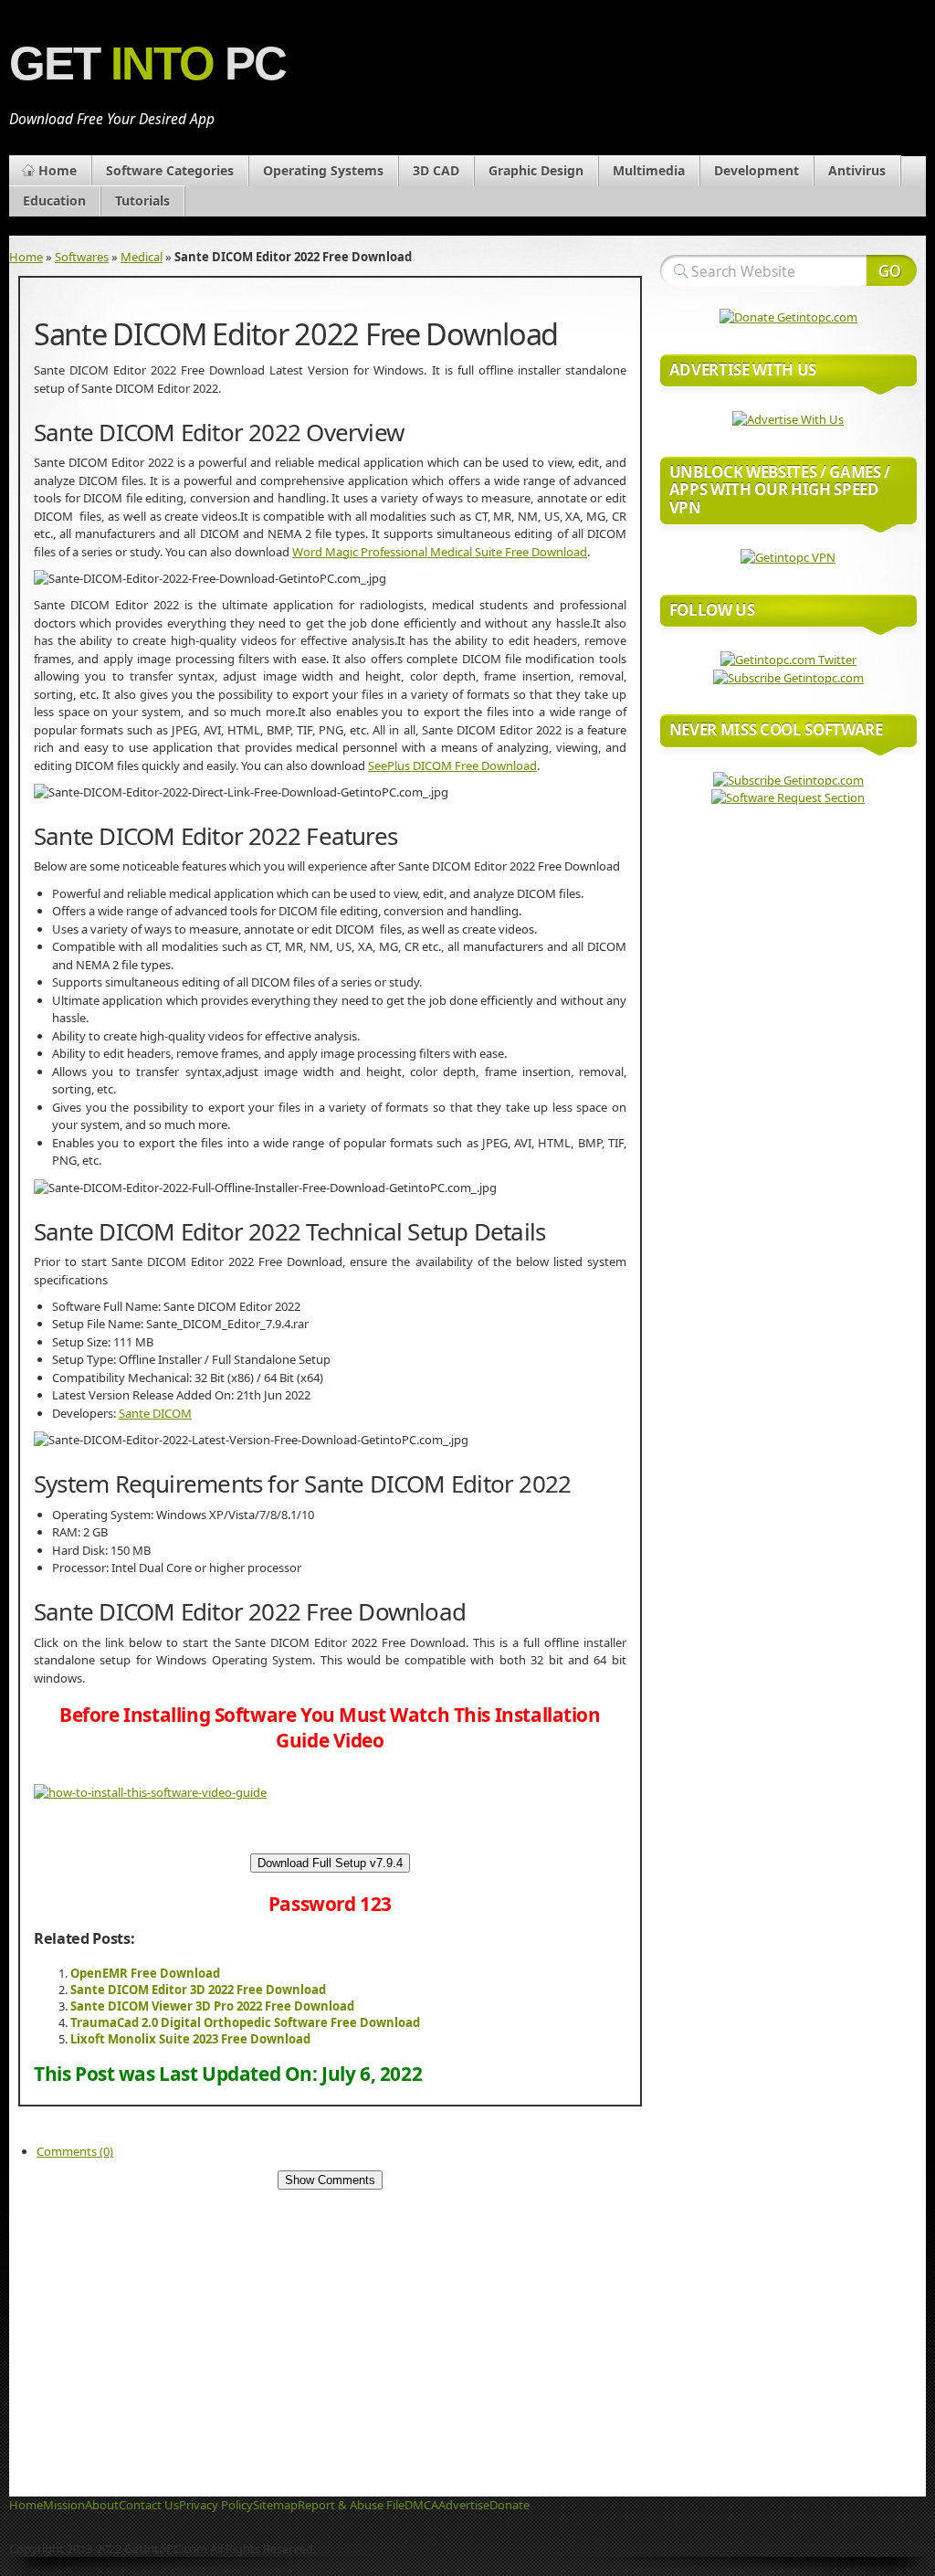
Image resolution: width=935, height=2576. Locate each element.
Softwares (82, 257)
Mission (64, 2505)
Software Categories (170, 170)
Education (54, 201)
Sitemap (275, 2505)
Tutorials (142, 201)
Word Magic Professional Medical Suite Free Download (440, 552)
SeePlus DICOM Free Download (452, 765)
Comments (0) (75, 2151)
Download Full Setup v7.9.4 (330, 1863)
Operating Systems (323, 170)
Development (756, 170)
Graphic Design (536, 170)
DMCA (421, 2505)
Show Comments (330, 2180)
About (102, 2505)
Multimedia (649, 170)
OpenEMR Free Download (145, 1973)
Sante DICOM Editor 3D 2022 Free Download (198, 1990)
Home (58, 170)
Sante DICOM (155, 1413)
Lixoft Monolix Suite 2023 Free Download (190, 2039)
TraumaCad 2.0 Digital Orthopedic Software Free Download (245, 2022)
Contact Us (149, 2505)
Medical (142, 257)
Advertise (464, 2505)
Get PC (147, 63)
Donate (510, 2505)
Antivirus (857, 170)
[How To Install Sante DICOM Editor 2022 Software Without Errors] (150, 1792)
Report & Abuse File (351, 2505)
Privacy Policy (216, 2505)
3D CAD (436, 170)
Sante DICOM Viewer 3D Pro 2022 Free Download (212, 2006)
